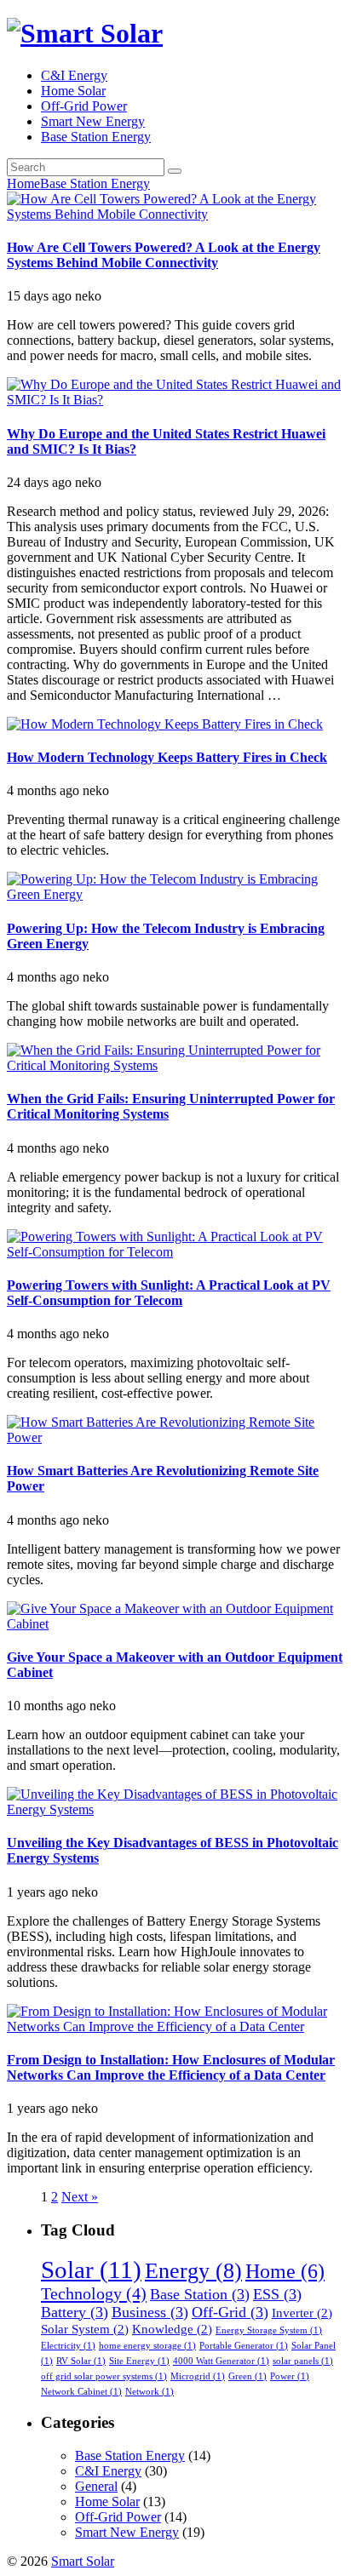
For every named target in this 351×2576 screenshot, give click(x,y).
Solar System (85, 2329)
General (96, 2486)
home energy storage (147, 2346)
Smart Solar (83, 2561)
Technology (94, 2293)
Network (150, 2392)
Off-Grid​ (230, 2312)
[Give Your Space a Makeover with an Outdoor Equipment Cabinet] (175, 1624)
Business (150, 2312)
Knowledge (172, 2329)
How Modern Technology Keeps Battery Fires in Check (167, 757)
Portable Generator (244, 2346)
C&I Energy (74, 75)
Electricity (68, 2346)
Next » (80, 2197)
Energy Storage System (269, 2330)
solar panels (303, 2361)
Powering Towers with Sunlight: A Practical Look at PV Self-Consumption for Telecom (169, 1293)
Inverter (302, 2313)
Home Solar (73, 91)
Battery (75, 2312)
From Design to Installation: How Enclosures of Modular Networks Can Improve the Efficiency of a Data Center (171, 2067)
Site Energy (139, 2361)
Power (290, 2376)
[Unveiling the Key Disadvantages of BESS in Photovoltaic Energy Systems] (175, 1809)
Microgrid (198, 2376)
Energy (193, 2271)
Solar (91, 2270)
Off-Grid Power (84, 106)
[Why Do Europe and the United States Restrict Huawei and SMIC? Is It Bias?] (175, 400)
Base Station (200, 2294)
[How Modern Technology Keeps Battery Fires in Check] (165, 724)
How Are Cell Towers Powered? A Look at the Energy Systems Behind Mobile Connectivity (164, 255)
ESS (277, 2294)
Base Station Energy (96, 137)
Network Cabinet (81, 2392)
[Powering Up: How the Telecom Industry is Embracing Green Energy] (175, 894)
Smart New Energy (93, 121)
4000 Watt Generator (221, 2361)
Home (23, 183)
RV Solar (81, 2361)
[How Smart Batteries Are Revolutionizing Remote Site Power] (175, 1437)
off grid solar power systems (104, 2376)
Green (247, 2376)
